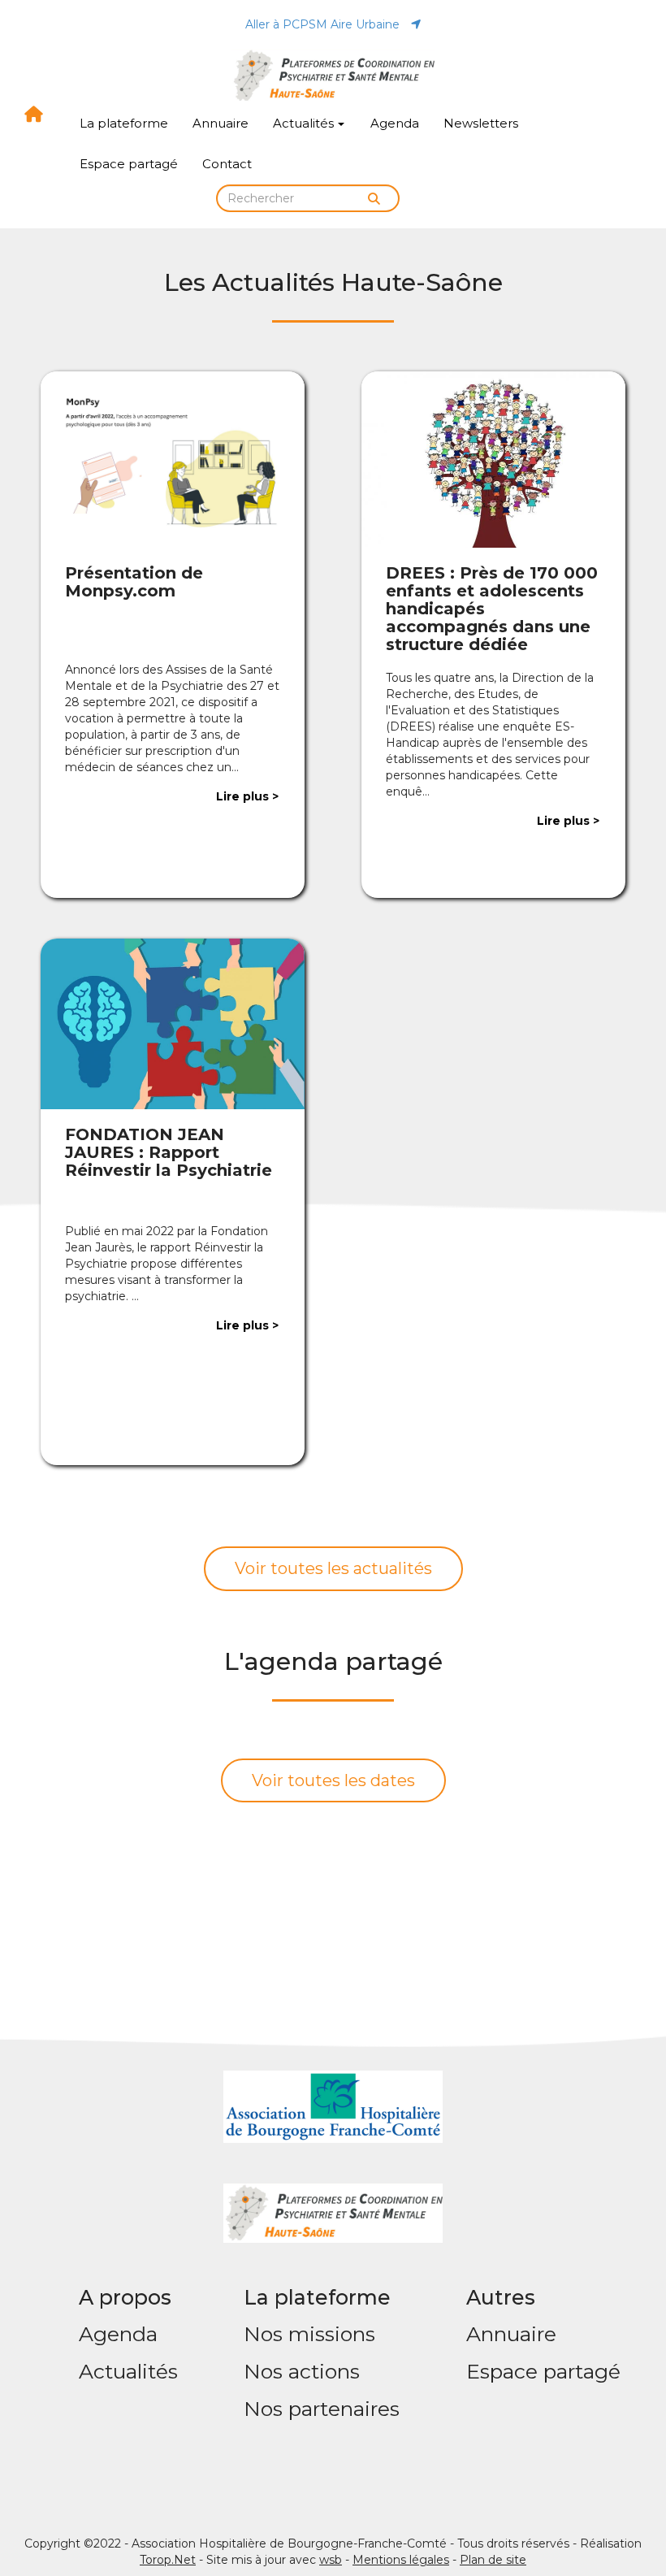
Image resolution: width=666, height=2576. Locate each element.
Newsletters (481, 123)
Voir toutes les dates (333, 1780)
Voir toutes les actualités (333, 1568)
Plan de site (493, 2560)
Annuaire (221, 123)
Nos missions (309, 2334)
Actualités (303, 123)
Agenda (395, 123)
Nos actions (302, 2371)
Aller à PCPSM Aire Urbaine (324, 24)
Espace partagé (129, 164)
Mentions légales (401, 2560)
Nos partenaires (322, 2409)
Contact (227, 164)
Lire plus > (247, 796)
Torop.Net (168, 2560)
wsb (331, 2560)
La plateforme (124, 123)
